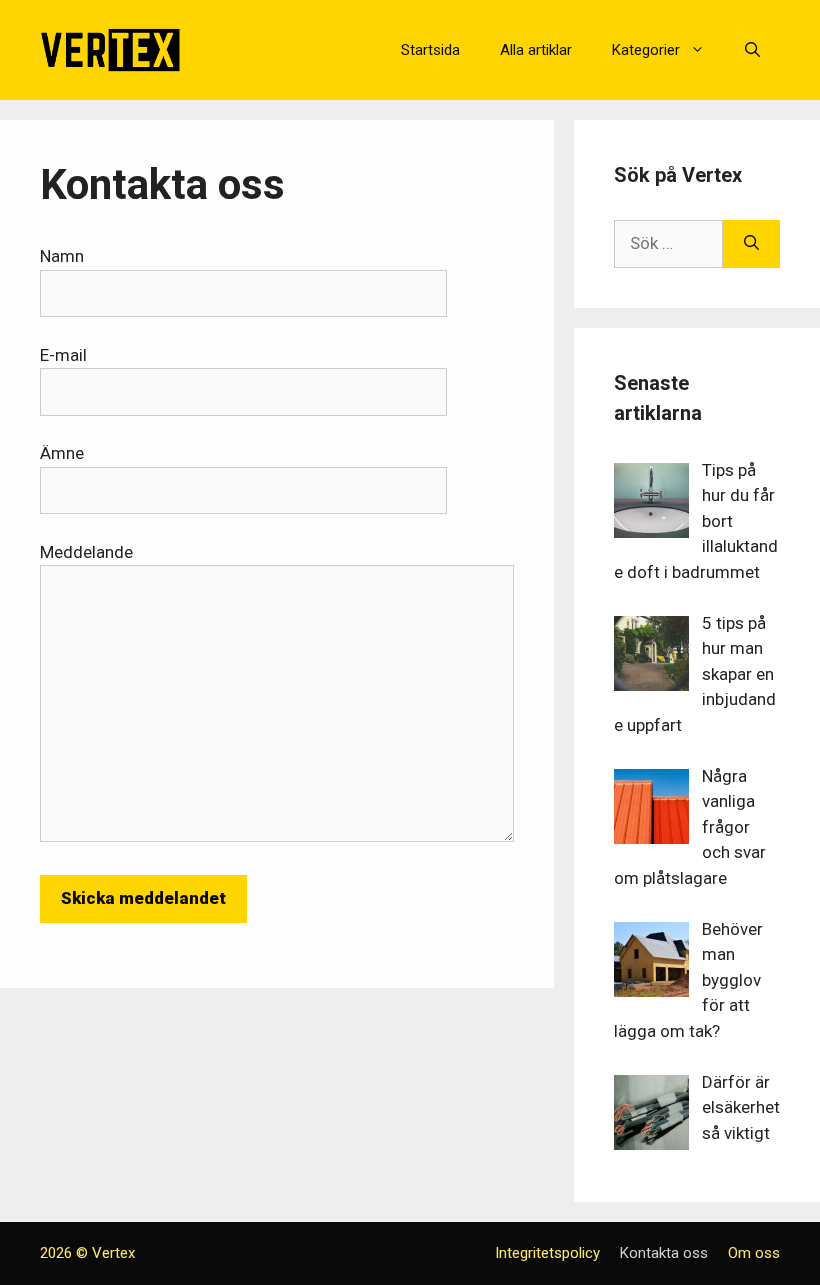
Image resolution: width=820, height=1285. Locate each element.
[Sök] (751, 244)
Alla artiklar (536, 50)
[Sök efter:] (668, 244)
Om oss (754, 1253)
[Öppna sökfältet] (752, 50)
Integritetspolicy (547, 1253)
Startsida (430, 50)
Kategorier (646, 50)
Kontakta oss (664, 1253)
